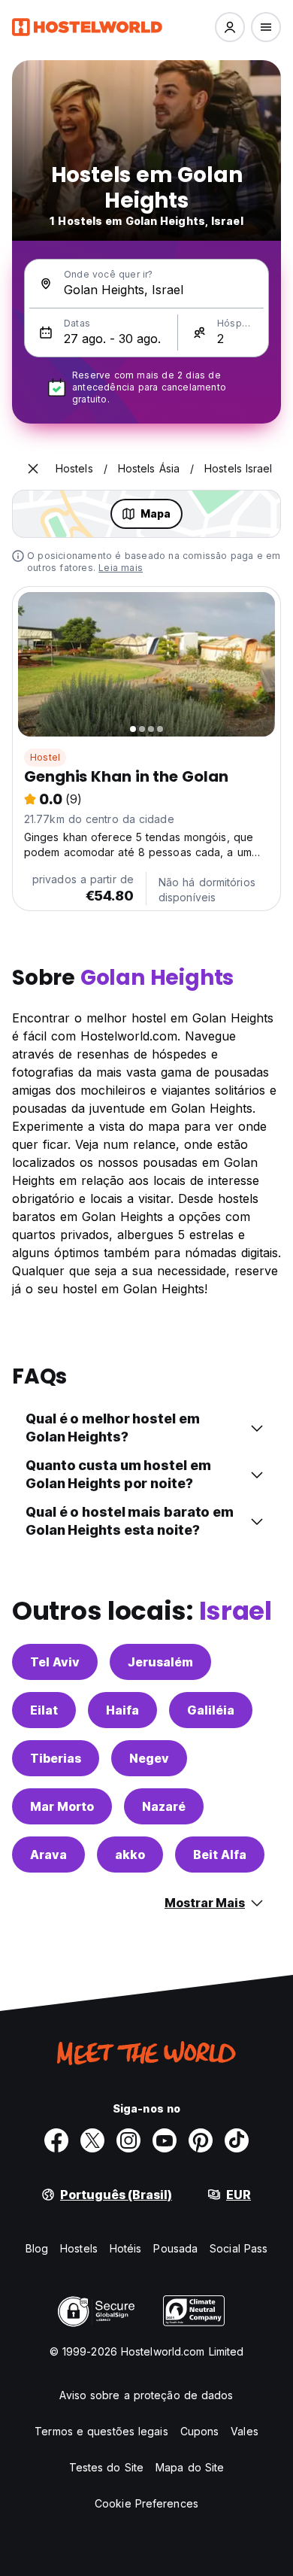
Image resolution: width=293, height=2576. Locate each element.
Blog (37, 2248)
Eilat (44, 1710)
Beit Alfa (220, 1855)
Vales (245, 2431)
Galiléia (211, 1710)
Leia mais (121, 568)
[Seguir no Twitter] (92, 2140)
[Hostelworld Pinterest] (201, 2140)
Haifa (122, 1710)
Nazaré (164, 1806)
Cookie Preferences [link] (146, 2503)
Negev (149, 1758)
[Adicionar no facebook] (56, 2140)
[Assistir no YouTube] (165, 2140)
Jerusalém (160, 1662)
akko (130, 1855)
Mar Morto (62, 1806)
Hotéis (126, 2248)
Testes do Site (106, 2467)
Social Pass (239, 2248)
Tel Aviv (55, 1662)
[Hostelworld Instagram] (128, 2140)
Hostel (45, 757)
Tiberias (56, 1758)
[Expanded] (33, 469)
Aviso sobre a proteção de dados (146, 2395)
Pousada (175, 2248)
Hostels (79, 2248)
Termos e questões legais (101, 2431)
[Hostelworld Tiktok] (237, 2140)
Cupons (200, 2431)
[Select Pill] (230, 27)
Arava (48, 1855)
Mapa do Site (190, 2467)
